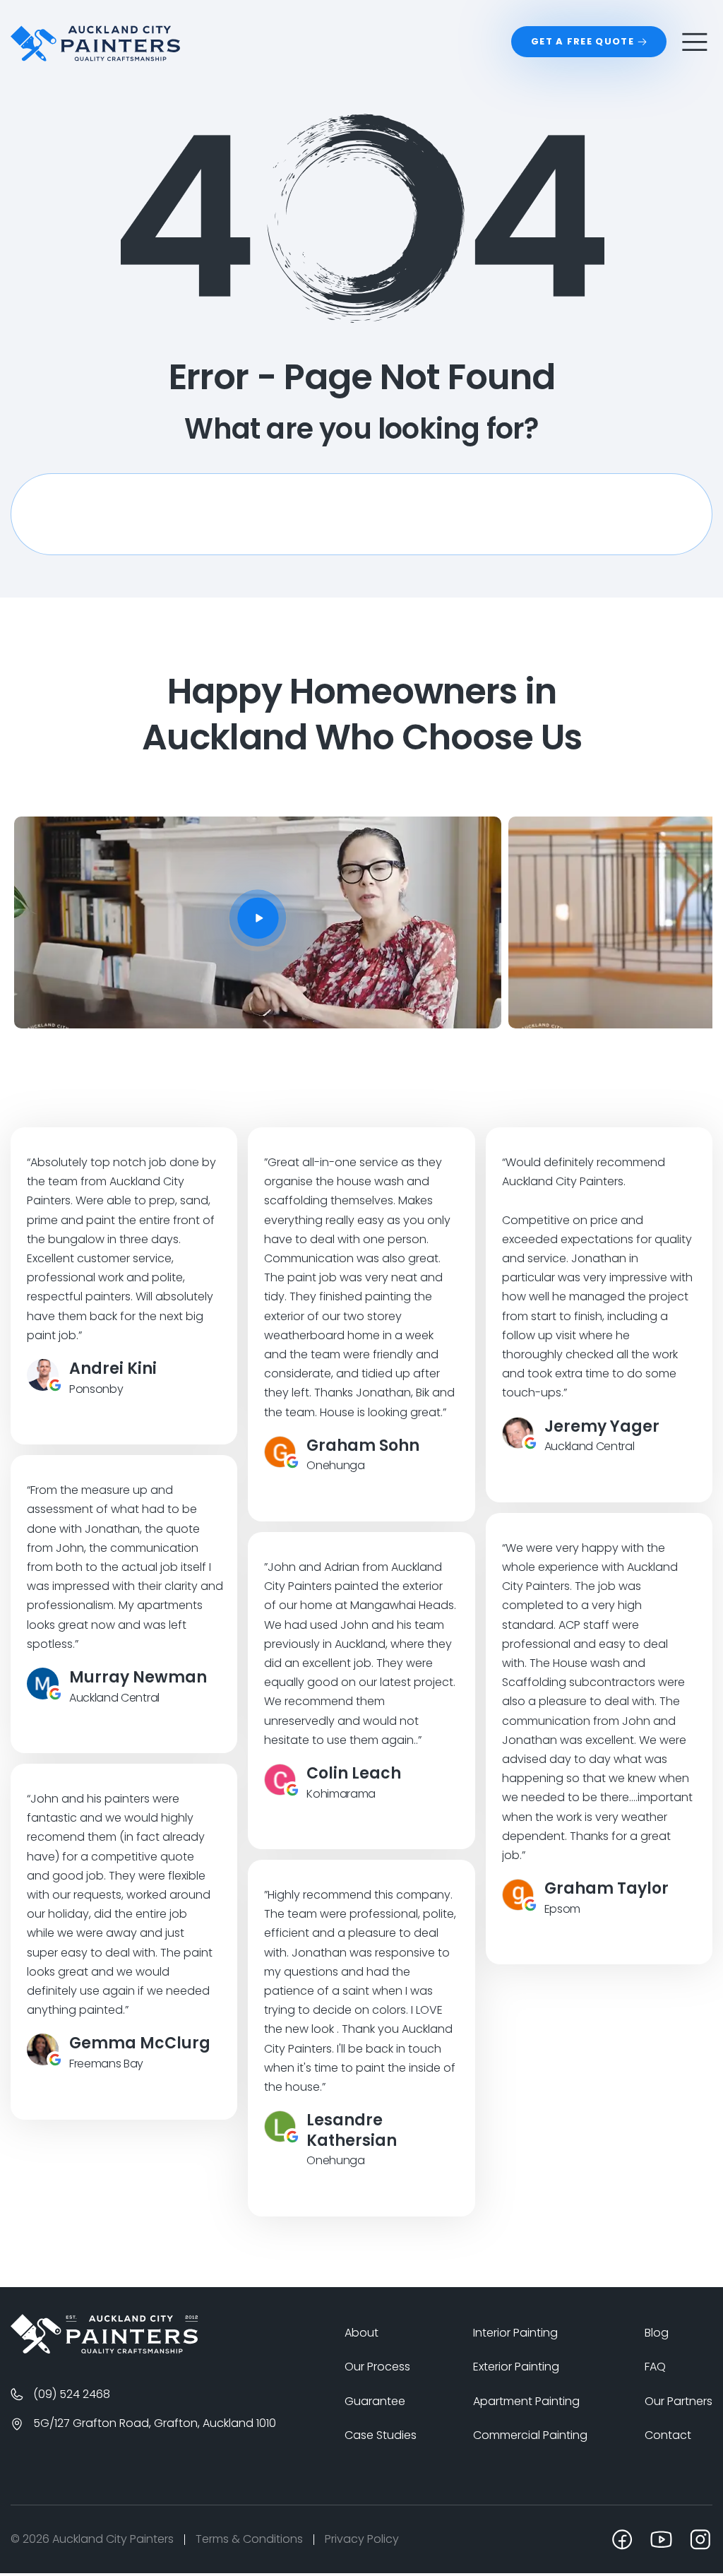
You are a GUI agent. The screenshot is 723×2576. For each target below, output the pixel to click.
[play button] (361, 918)
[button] (341, 1215)
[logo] (95, 43)
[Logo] (104, 2475)
